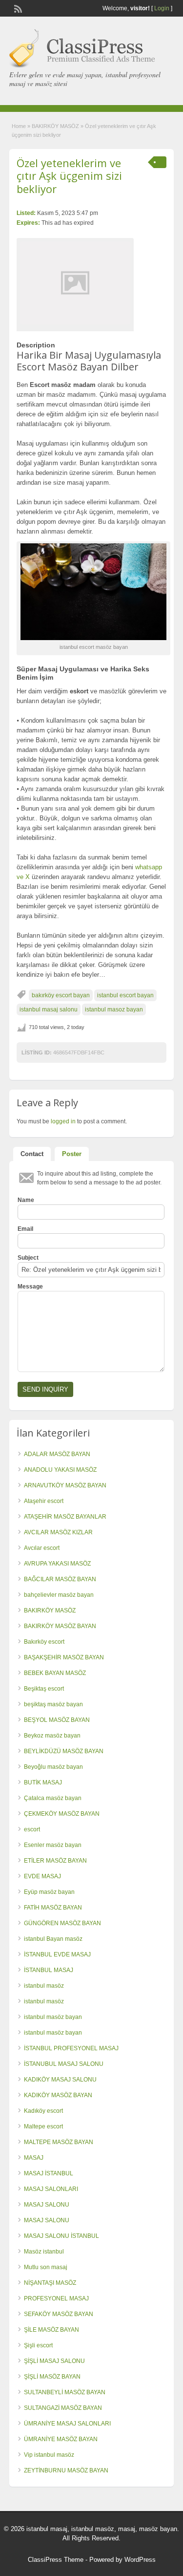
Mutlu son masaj (46, 2267)
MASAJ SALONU (47, 2205)
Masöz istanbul (44, 2252)
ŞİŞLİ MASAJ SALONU (54, 2361)
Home (19, 126)
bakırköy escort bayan (61, 995)
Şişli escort (38, 2345)
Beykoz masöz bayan (52, 1736)
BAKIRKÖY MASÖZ (55, 126)
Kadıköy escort (43, 2111)
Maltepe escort (43, 2126)
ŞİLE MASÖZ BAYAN (51, 2330)
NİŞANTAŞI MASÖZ (50, 2283)
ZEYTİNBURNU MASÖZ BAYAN (66, 2470)
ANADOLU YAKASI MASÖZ (60, 1470)
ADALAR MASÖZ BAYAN (57, 1454)
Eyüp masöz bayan (49, 1892)
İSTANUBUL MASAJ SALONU (64, 2064)
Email (25, 1229)
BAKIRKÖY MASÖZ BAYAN (60, 1626)
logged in (63, 1121)
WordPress (140, 2560)
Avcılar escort (42, 1548)
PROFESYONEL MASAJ (56, 2298)
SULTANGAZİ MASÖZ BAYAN (63, 2408)
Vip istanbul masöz (49, 2455)
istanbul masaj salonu (49, 1009)
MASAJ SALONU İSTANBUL (61, 2236)
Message (30, 1287)
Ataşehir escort (44, 1501)
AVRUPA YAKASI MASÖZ (57, 1564)
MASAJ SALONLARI (51, 2189)
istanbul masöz (44, 1986)
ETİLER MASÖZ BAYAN (55, 1861)
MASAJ (34, 2158)
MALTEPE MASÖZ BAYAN (59, 2142)
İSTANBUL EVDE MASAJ (57, 1954)
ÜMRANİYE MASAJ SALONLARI (67, 2424)
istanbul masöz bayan (53, 2017)
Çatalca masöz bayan (53, 1798)
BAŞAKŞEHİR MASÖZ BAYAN (64, 1657)
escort (32, 1829)
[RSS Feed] (17, 8)
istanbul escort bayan (125, 995)
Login (162, 8)
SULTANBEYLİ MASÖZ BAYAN (65, 2392)
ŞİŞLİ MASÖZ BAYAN (52, 2377)
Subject (28, 1258)
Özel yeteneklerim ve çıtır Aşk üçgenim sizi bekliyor (69, 176)
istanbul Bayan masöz (53, 1939)
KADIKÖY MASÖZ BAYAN (58, 2095)
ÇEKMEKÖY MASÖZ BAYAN (62, 1814)
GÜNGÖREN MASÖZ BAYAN (62, 1923)
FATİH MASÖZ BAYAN (53, 1908)
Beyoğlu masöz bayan (53, 1767)
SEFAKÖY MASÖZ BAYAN (59, 2314)
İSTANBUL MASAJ (49, 1970)
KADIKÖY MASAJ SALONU (60, 2080)
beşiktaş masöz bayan (53, 1704)
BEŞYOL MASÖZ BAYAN (57, 1720)
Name (26, 1200)
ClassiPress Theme (56, 2560)
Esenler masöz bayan (53, 1845)
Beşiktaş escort (44, 1689)
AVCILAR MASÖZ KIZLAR (58, 1532)
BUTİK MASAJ (43, 1782)
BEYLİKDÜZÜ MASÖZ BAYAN (64, 1751)
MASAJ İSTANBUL (49, 2173)
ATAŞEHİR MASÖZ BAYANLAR (65, 1517)
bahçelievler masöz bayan (59, 1595)
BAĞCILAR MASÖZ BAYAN (60, 1579)
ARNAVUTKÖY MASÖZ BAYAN (65, 1485)
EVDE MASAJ (42, 1876)
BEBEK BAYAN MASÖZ (55, 1673)
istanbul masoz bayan (114, 1009)
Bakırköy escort (44, 1642)
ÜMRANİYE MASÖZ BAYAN (61, 2439)
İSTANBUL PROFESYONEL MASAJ (71, 2048)
